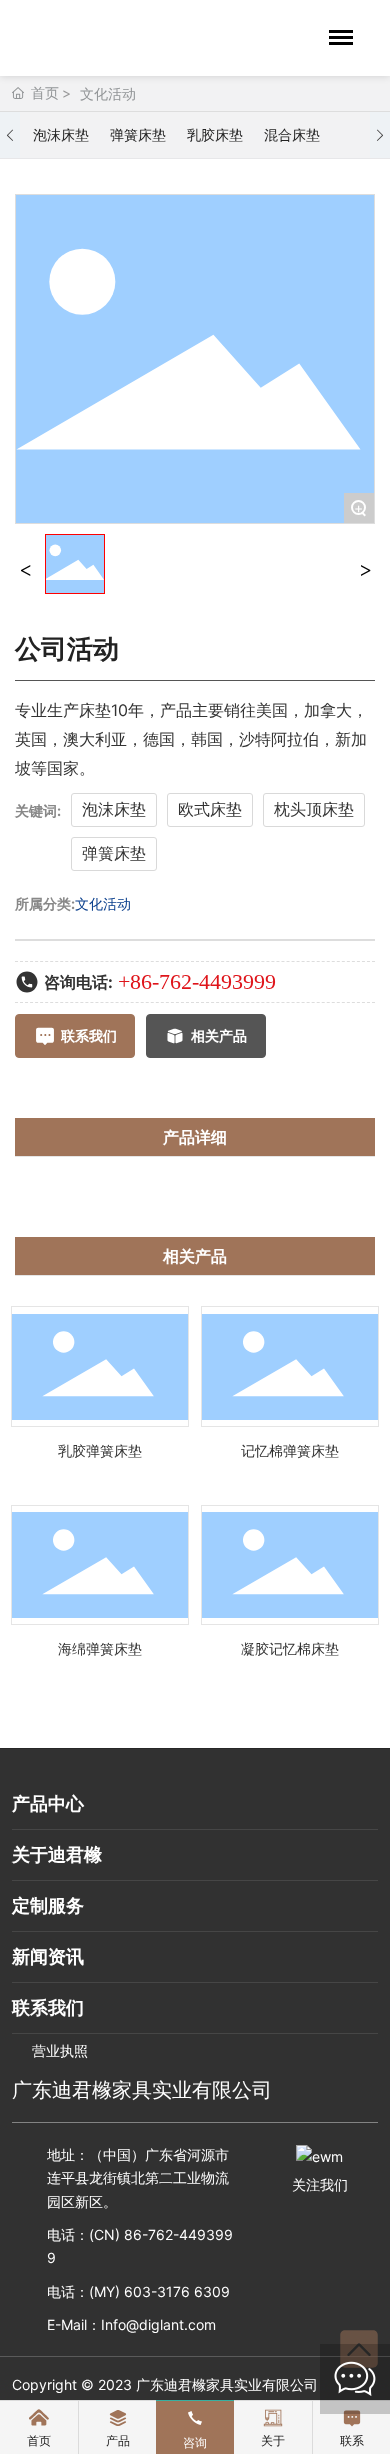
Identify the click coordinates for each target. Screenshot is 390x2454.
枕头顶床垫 (314, 809)
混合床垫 (292, 134)
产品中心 (48, 1803)
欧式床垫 (210, 809)
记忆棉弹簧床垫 (290, 1450)
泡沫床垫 (61, 134)
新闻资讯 (48, 1956)
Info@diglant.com (158, 2324)
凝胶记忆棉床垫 (290, 1648)
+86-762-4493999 (197, 981)
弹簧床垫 (138, 134)
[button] (10, 135)
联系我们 (48, 2007)
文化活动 (108, 93)
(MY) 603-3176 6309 (159, 2291)
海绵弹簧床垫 (100, 1648)
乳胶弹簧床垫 (100, 1450)
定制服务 (48, 1905)
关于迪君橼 (57, 1854)
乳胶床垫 (215, 134)
